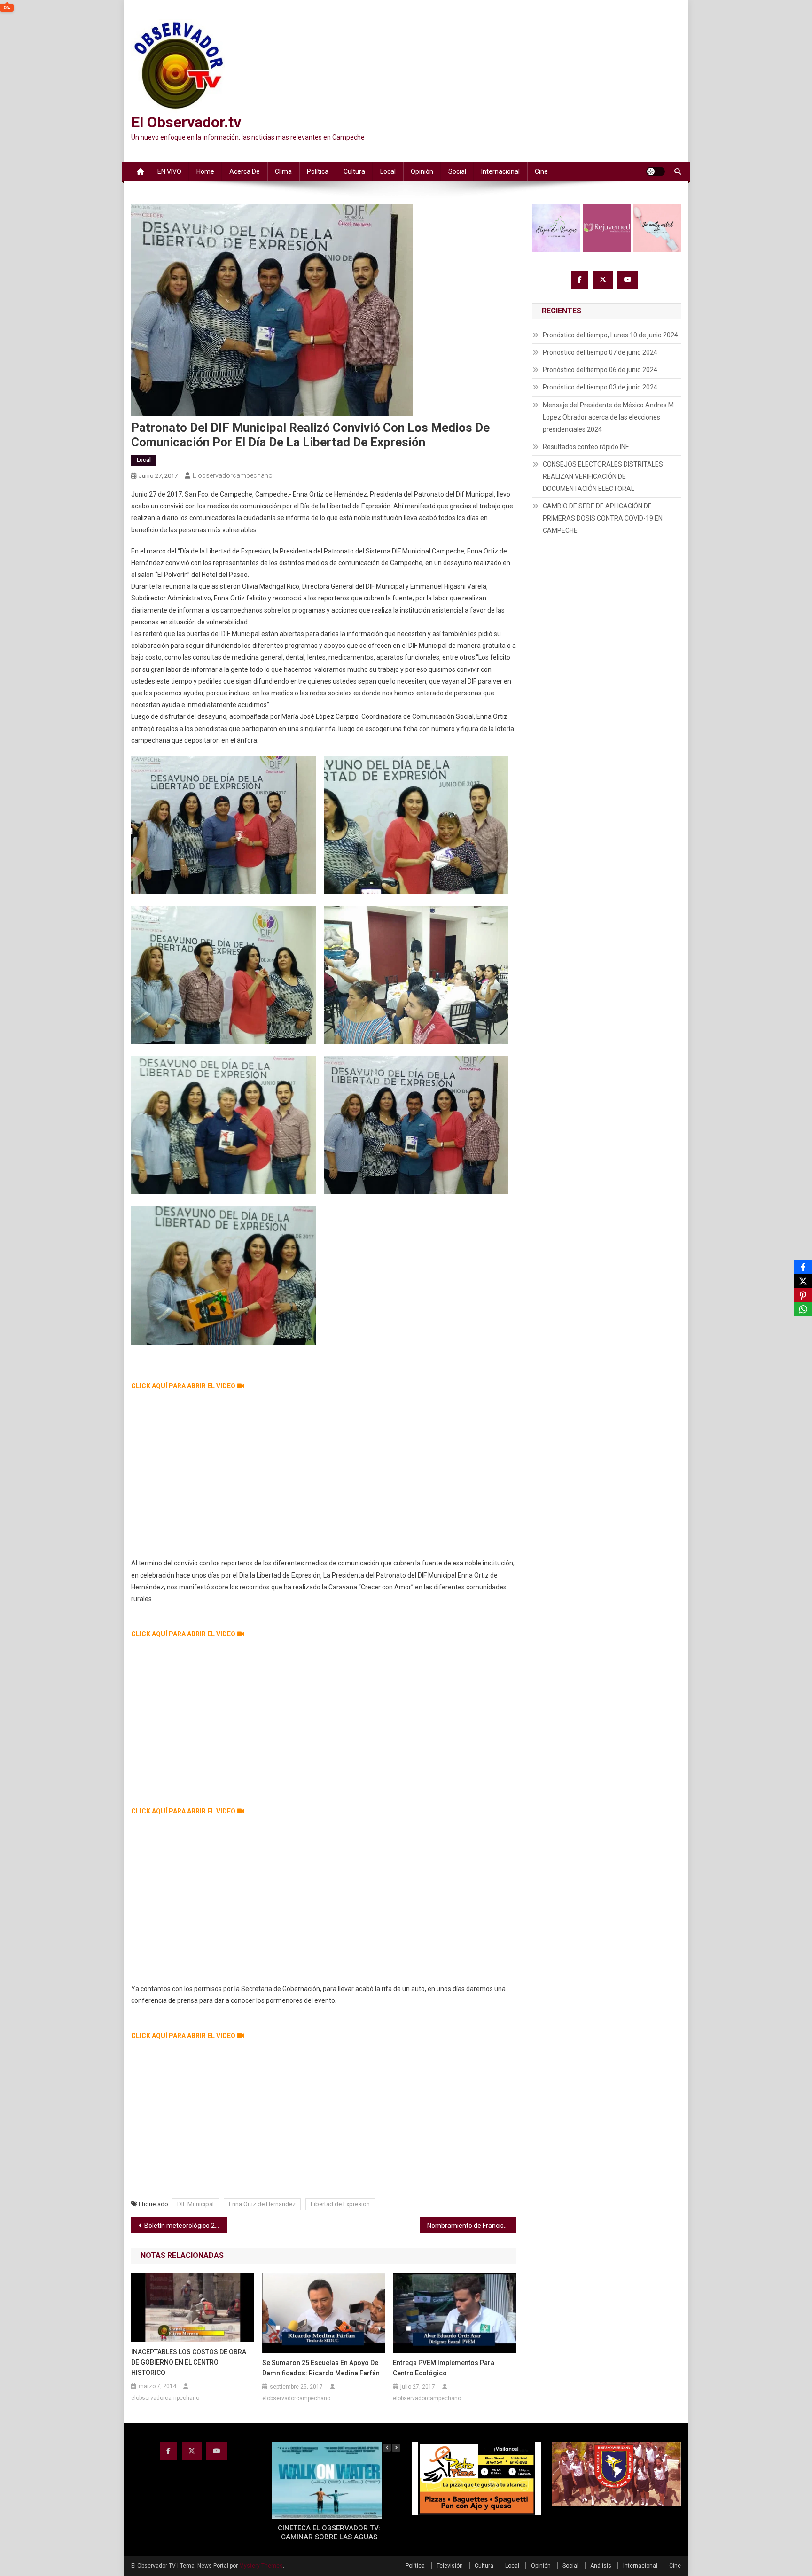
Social (457, 171)
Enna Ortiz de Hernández (262, 2204)
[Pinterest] (803, 1295)
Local (388, 171)
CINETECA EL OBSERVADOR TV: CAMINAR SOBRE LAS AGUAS (329, 2533)
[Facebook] (803, 1267)
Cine (541, 171)
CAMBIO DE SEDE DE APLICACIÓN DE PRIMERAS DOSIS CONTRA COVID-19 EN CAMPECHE (603, 518)
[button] (396, 2448)
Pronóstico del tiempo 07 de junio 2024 (600, 352)
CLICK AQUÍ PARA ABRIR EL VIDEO (184, 1386)
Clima (283, 171)
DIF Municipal (195, 2204)
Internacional (500, 171)
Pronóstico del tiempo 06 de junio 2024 (600, 370)
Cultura (354, 171)
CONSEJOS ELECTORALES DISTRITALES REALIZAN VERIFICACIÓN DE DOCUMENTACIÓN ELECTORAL (603, 476)
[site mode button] (656, 171)
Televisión (450, 2566)
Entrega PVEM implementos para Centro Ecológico (444, 2368)
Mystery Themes (261, 2566)
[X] (803, 1281)
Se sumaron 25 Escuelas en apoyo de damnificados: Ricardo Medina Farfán (321, 2368)
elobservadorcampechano (233, 475)
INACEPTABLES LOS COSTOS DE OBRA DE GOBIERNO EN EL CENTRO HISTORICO (189, 2362)
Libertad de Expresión (340, 2204)
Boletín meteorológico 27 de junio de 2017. (186, 2226)
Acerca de (245, 171)
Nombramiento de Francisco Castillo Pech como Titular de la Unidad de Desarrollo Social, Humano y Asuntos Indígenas (472, 2226)
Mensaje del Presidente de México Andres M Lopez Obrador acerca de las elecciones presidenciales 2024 (608, 417)
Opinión (422, 171)
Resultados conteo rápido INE (586, 447)
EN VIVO (169, 171)
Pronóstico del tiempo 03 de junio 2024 (600, 387)
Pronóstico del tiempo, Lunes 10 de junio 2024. (611, 335)
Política (318, 171)
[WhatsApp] (803, 1309)
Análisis (601, 2566)
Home (205, 171)
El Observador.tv (186, 122)
